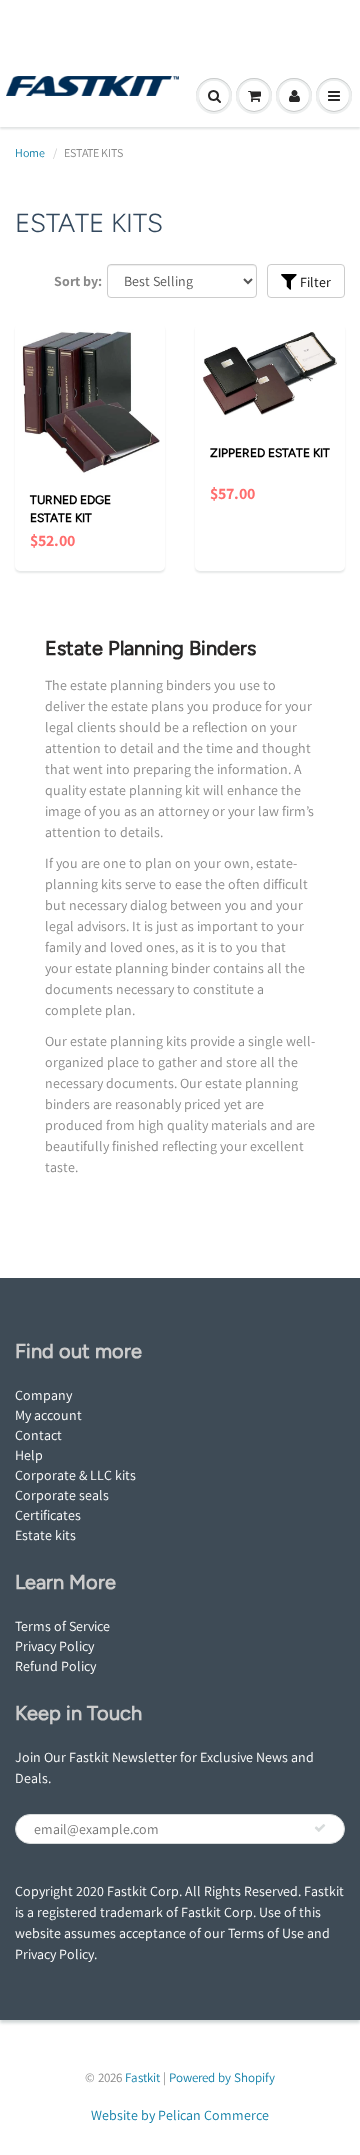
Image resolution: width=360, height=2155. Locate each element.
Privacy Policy (54, 1646)
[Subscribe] (320, 1828)
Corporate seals (62, 1495)
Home (30, 152)
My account (48, 1415)
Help (29, 1455)
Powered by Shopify (222, 2077)
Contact (38, 1435)
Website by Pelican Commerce (180, 2115)
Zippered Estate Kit (270, 453)
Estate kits (45, 1535)
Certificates (48, 1515)
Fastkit (142, 2077)
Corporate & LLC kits (75, 1475)
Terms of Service (62, 1626)
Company (43, 1395)
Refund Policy (55, 1666)
